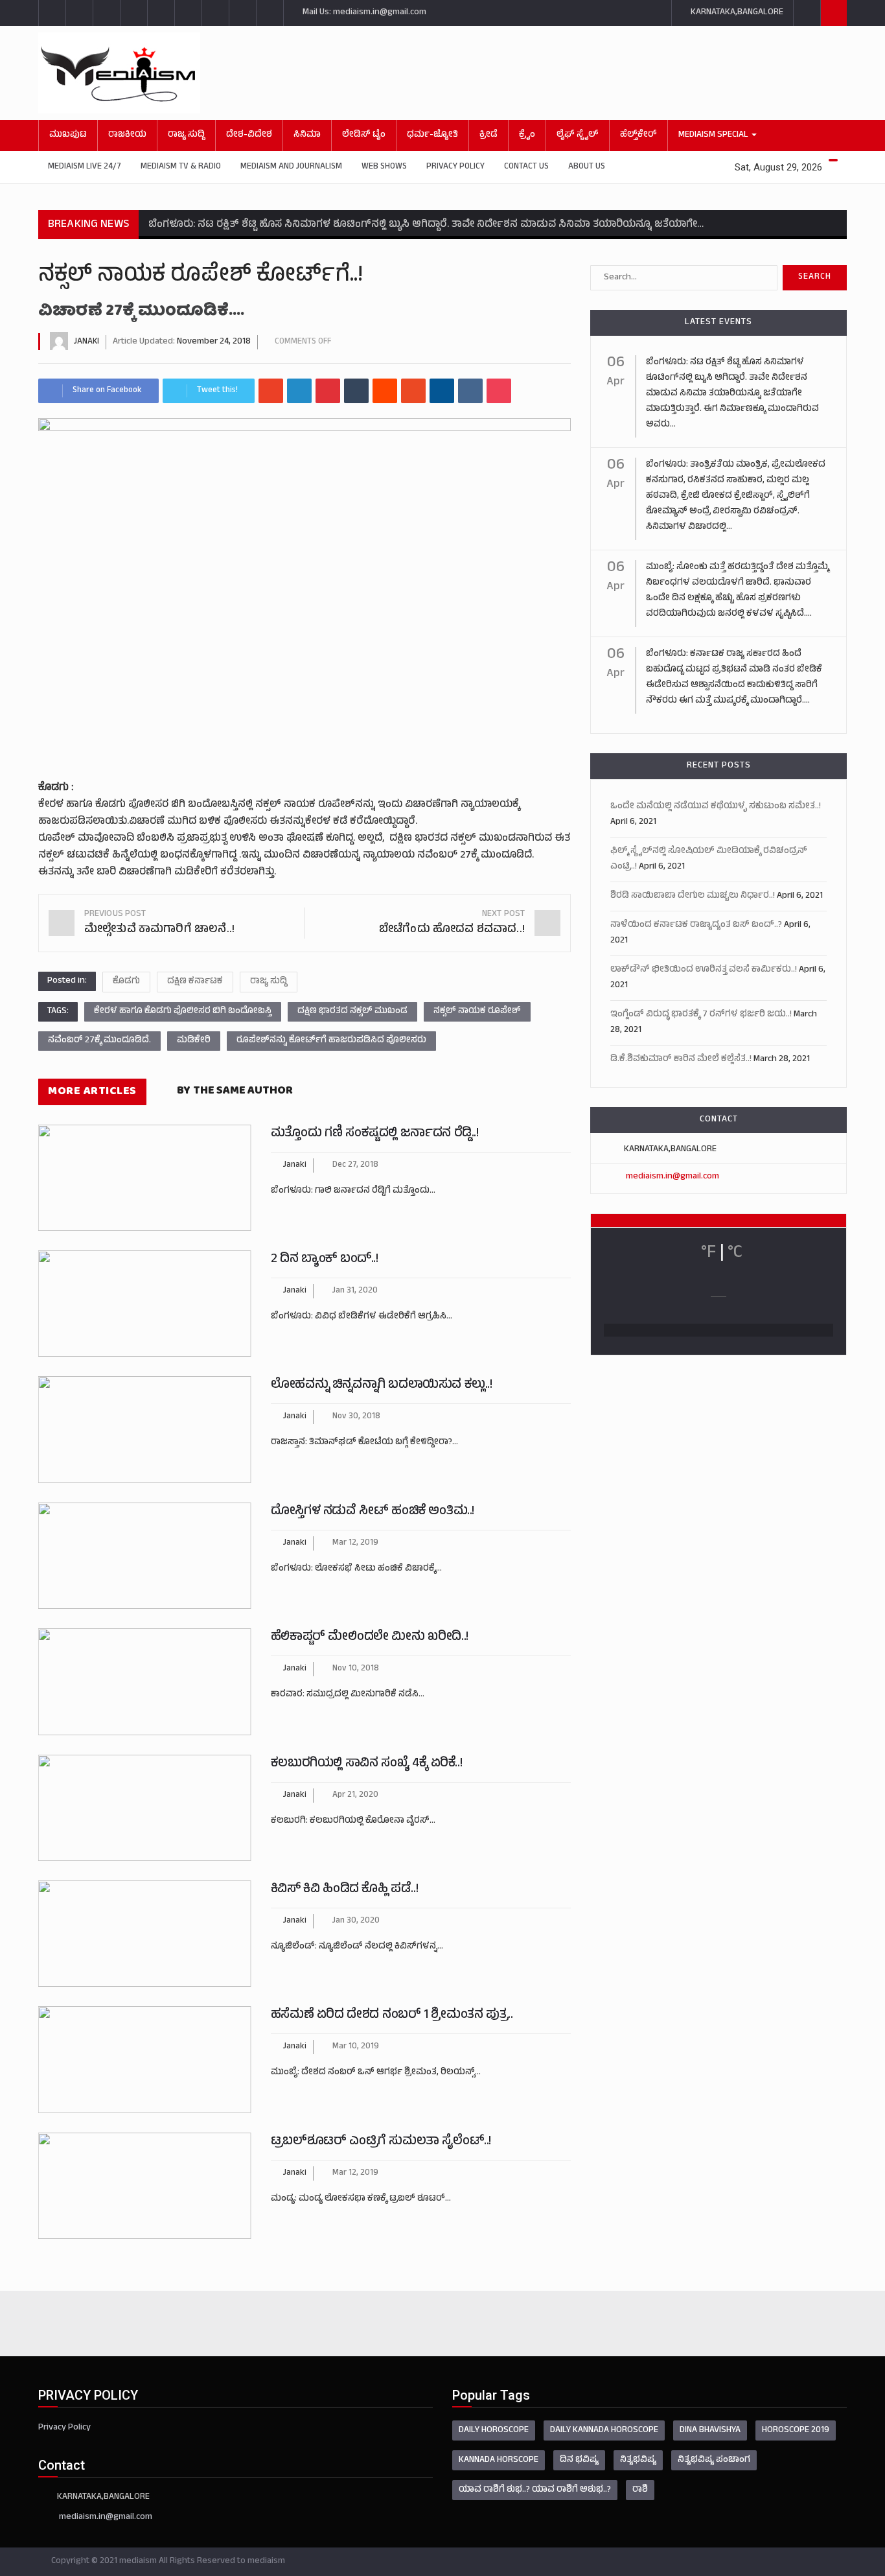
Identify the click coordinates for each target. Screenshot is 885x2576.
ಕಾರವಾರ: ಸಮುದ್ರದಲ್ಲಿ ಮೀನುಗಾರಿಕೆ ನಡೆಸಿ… (348, 1695)
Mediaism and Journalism (291, 167)
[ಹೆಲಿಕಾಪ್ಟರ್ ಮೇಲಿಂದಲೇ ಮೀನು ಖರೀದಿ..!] (145, 1681)
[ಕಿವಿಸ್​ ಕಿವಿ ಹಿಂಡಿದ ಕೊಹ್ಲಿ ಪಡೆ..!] (145, 1934)
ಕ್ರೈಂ (527, 135)
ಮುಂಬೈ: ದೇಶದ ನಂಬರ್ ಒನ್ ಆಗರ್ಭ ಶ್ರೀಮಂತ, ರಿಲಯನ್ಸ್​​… (376, 2073)
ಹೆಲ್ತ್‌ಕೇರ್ (638, 135)
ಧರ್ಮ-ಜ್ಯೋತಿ (432, 135)
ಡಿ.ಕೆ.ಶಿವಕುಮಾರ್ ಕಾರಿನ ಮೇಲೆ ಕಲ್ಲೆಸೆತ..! (681, 1060)
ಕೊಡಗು (126, 982)
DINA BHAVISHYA (710, 2430)
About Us (587, 167)
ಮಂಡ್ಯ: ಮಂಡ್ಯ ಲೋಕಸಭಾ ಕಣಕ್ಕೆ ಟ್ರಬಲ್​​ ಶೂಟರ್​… (361, 2199)
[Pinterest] (328, 391)
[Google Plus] (271, 391)
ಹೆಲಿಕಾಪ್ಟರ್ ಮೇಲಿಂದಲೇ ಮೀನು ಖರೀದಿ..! (370, 1638)
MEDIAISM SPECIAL (714, 135)
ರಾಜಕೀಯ (127, 135)
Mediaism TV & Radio (181, 167)
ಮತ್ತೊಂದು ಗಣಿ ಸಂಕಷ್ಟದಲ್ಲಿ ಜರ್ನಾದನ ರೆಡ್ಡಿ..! (375, 1134)
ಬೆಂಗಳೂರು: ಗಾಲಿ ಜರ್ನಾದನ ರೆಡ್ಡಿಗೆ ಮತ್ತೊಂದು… (353, 1191)
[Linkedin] (299, 391)
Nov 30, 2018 (356, 1417)
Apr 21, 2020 (355, 1796)
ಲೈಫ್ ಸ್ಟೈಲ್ (578, 135)
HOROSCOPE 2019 (796, 2430)
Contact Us (526, 167)
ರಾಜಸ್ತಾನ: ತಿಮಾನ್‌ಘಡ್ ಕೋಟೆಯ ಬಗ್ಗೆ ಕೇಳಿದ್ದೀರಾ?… (364, 1443)
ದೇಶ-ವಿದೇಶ (249, 135)
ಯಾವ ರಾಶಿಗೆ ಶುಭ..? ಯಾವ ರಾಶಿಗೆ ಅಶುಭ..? (535, 2490)
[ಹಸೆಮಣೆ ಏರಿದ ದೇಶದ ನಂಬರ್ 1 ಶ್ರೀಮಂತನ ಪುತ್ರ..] (145, 2059)
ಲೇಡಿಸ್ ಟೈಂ (364, 135)
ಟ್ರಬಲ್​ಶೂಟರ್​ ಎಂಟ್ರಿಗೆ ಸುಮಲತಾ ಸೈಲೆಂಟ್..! (381, 2142)
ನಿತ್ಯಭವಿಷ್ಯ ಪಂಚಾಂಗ (714, 2460)
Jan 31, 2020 (355, 1291)
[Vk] (470, 391)
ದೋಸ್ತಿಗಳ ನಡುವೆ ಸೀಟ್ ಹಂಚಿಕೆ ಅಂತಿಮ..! (373, 1512)
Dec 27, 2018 (355, 1165)
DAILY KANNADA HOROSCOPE (604, 2430)
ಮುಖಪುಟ (68, 135)
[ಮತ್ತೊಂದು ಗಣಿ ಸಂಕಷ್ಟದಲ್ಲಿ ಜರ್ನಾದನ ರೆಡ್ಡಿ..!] (145, 1178)
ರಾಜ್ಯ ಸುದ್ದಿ (186, 135)
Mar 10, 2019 (356, 2047)
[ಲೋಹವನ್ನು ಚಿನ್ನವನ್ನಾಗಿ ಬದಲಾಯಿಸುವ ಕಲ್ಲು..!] (145, 1429)
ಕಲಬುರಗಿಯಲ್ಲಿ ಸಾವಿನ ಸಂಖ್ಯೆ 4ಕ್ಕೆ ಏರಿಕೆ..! (366, 1764)
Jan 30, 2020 (356, 1921)
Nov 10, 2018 (356, 1669)
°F (708, 1254)
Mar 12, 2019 (355, 1543)
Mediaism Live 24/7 (85, 167)
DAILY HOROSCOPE (494, 2430)
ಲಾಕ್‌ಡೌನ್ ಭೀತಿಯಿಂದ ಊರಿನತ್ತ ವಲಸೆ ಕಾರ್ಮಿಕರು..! (704, 970)
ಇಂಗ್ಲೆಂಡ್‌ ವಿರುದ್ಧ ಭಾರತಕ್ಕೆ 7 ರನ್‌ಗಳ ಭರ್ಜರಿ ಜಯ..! (701, 1015)
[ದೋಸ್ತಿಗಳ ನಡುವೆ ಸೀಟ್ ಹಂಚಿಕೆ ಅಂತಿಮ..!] (145, 1556)
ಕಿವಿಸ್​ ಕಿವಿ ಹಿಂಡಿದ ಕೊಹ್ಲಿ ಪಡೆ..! (344, 1890)
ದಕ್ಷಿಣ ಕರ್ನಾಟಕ (195, 982)
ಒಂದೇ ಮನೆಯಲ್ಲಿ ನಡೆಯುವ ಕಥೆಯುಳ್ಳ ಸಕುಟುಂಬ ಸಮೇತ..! (716, 807)
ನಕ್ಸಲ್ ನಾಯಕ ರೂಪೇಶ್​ (477, 1012)
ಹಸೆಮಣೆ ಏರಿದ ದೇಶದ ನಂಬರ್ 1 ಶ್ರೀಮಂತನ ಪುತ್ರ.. (392, 2016)
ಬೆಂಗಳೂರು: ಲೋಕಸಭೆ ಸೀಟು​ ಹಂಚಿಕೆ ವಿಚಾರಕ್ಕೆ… (356, 1569)
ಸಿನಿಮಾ (307, 135)
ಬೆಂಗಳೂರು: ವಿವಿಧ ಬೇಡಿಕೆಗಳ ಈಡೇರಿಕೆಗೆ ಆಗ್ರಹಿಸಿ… (362, 1317)
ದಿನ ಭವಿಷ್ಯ (579, 2460)
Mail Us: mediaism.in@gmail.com (363, 13)
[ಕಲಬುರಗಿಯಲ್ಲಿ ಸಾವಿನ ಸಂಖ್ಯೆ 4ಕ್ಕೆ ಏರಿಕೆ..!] (145, 1808)
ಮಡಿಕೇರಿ (194, 1041)
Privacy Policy (455, 167)
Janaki (86, 342)
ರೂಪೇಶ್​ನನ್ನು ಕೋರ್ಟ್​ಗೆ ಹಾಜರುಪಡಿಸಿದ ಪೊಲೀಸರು (331, 1041)
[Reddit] (385, 391)
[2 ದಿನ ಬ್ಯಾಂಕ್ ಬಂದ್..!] (145, 1304)
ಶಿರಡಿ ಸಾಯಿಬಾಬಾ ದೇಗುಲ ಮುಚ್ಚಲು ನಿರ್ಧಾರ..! (693, 896)
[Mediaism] (420, 73)
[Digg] (442, 391)
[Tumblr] (356, 391)
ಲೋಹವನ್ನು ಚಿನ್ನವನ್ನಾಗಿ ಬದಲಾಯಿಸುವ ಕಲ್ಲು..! (382, 1386)
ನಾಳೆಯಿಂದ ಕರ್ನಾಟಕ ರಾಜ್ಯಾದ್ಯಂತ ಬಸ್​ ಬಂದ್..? (696, 925)
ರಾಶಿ (640, 2490)
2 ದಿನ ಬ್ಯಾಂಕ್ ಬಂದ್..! (325, 1260)
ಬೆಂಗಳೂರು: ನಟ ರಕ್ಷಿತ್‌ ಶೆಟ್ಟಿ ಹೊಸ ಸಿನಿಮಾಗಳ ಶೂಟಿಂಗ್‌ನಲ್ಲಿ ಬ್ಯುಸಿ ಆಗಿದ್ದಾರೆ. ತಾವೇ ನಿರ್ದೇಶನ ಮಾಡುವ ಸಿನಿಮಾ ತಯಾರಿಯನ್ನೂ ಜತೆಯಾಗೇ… (426, 225)
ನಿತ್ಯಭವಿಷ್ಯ (638, 2460)
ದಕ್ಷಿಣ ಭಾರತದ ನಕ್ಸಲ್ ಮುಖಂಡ (352, 1012)
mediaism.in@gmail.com (672, 1177)
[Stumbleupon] (413, 391)
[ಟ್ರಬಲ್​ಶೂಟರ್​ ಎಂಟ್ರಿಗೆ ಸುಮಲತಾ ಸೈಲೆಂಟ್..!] (145, 2186)
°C (735, 1254)
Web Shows (384, 167)
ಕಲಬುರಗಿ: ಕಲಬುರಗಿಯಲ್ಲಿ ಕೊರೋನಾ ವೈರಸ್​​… (353, 1821)
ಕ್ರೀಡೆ (488, 135)
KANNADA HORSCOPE (499, 2460)
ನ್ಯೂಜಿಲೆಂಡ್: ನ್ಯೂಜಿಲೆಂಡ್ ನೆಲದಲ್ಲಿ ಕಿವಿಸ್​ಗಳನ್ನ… (357, 1947)
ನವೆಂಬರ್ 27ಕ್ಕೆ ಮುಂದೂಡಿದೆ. (99, 1041)
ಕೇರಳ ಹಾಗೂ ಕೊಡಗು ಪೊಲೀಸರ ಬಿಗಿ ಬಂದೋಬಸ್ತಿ (183, 1012)
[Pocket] (499, 391)
